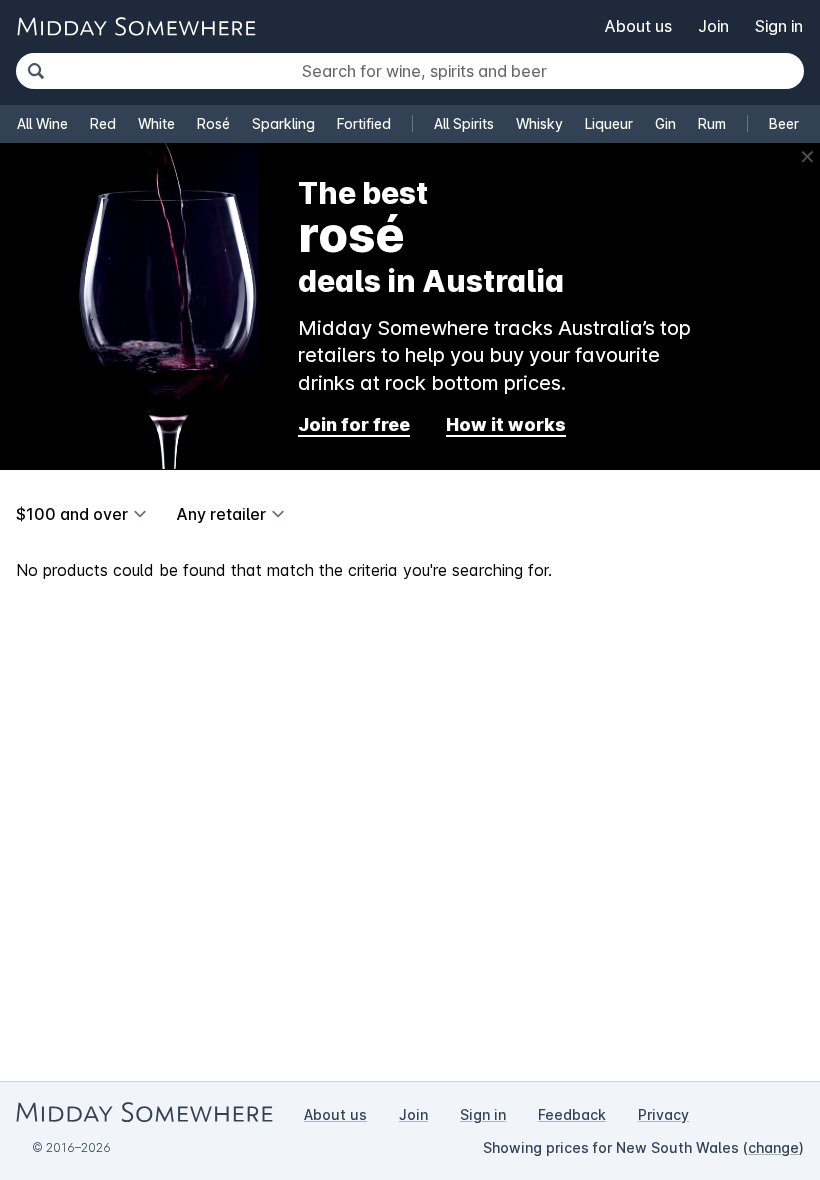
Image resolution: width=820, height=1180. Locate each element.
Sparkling (283, 123)
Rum (712, 123)
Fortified (364, 123)
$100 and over (72, 514)
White (156, 123)
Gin (665, 123)
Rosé (213, 123)
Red (103, 123)
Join (713, 26)
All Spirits (464, 123)
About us (638, 26)
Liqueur (609, 123)
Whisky (539, 123)
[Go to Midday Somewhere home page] (136, 26)
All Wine (42, 123)
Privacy (663, 1114)
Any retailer (221, 514)
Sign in (779, 26)
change (773, 1147)
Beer (784, 123)
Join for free (354, 424)
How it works (506, 424)
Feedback (572, 1114)
